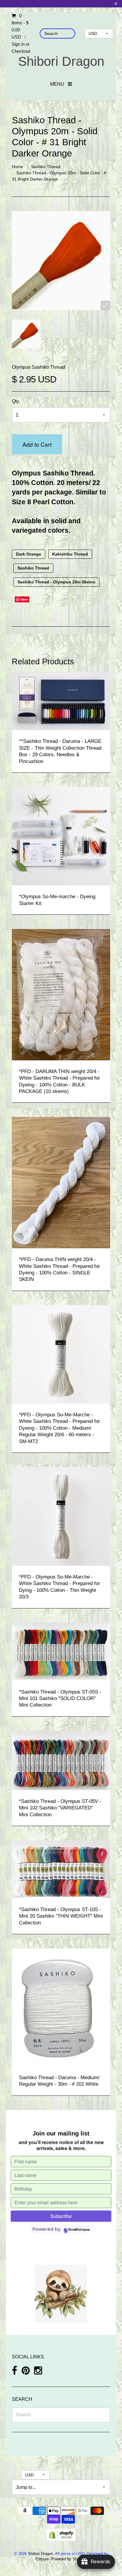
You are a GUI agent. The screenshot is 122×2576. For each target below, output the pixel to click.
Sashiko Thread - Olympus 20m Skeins (56, 582)
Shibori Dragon (61, 61)
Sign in (18, 44)
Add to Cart (37, 444)
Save (24, 599)
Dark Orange (29, 554)
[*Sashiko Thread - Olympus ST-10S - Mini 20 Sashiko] (61, 1869)
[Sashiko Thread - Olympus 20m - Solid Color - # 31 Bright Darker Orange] (26, 334)
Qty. (16, 401)
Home (17, 167)
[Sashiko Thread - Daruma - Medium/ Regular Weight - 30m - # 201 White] (61, 2007)
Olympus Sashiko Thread (38, 367)
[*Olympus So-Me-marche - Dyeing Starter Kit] (61, 836)
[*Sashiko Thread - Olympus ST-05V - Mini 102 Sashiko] (61, 1760)
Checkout (21, 51)
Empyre (42, 2559)
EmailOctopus (79, 2230)
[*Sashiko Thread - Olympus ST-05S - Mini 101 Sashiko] (61, 1651)
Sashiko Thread (46, 167)
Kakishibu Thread (70, 554)
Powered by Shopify (68, 2559)
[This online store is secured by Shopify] (61, 2534)
